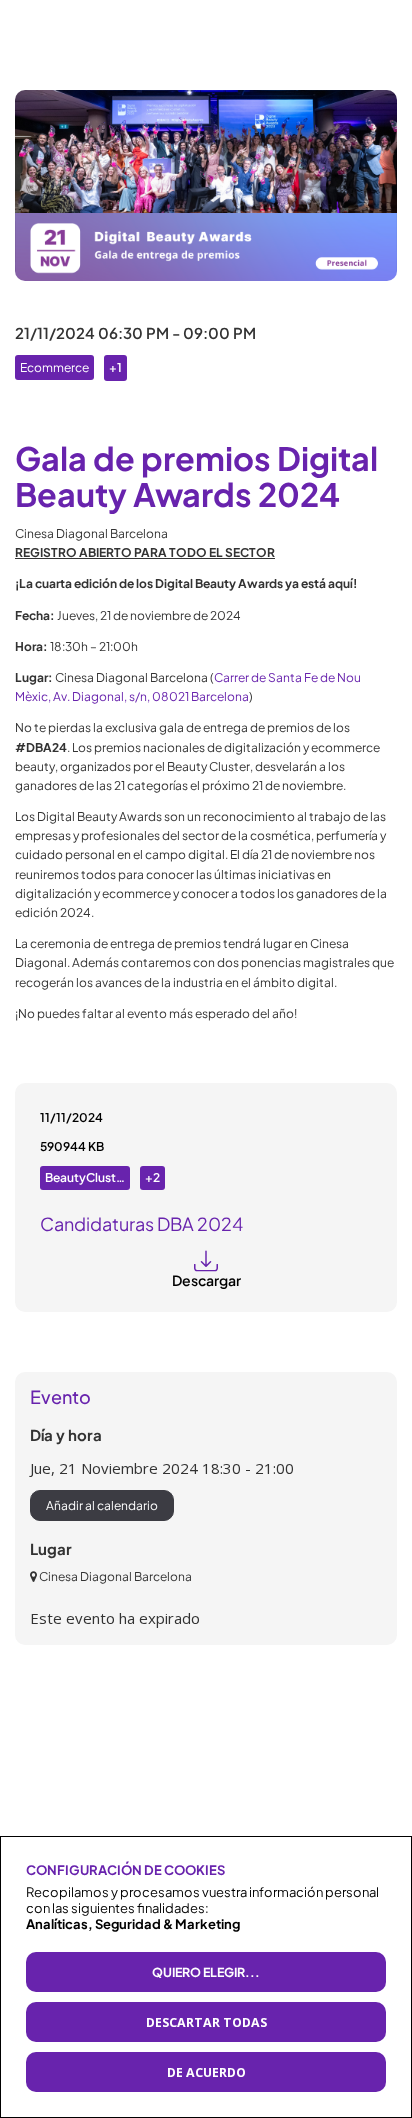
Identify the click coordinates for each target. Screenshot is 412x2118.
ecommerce (54, 367)
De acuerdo (206, 2072)
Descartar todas (206, 2022)
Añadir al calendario (102, 1505)
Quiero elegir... (206, 1972)
